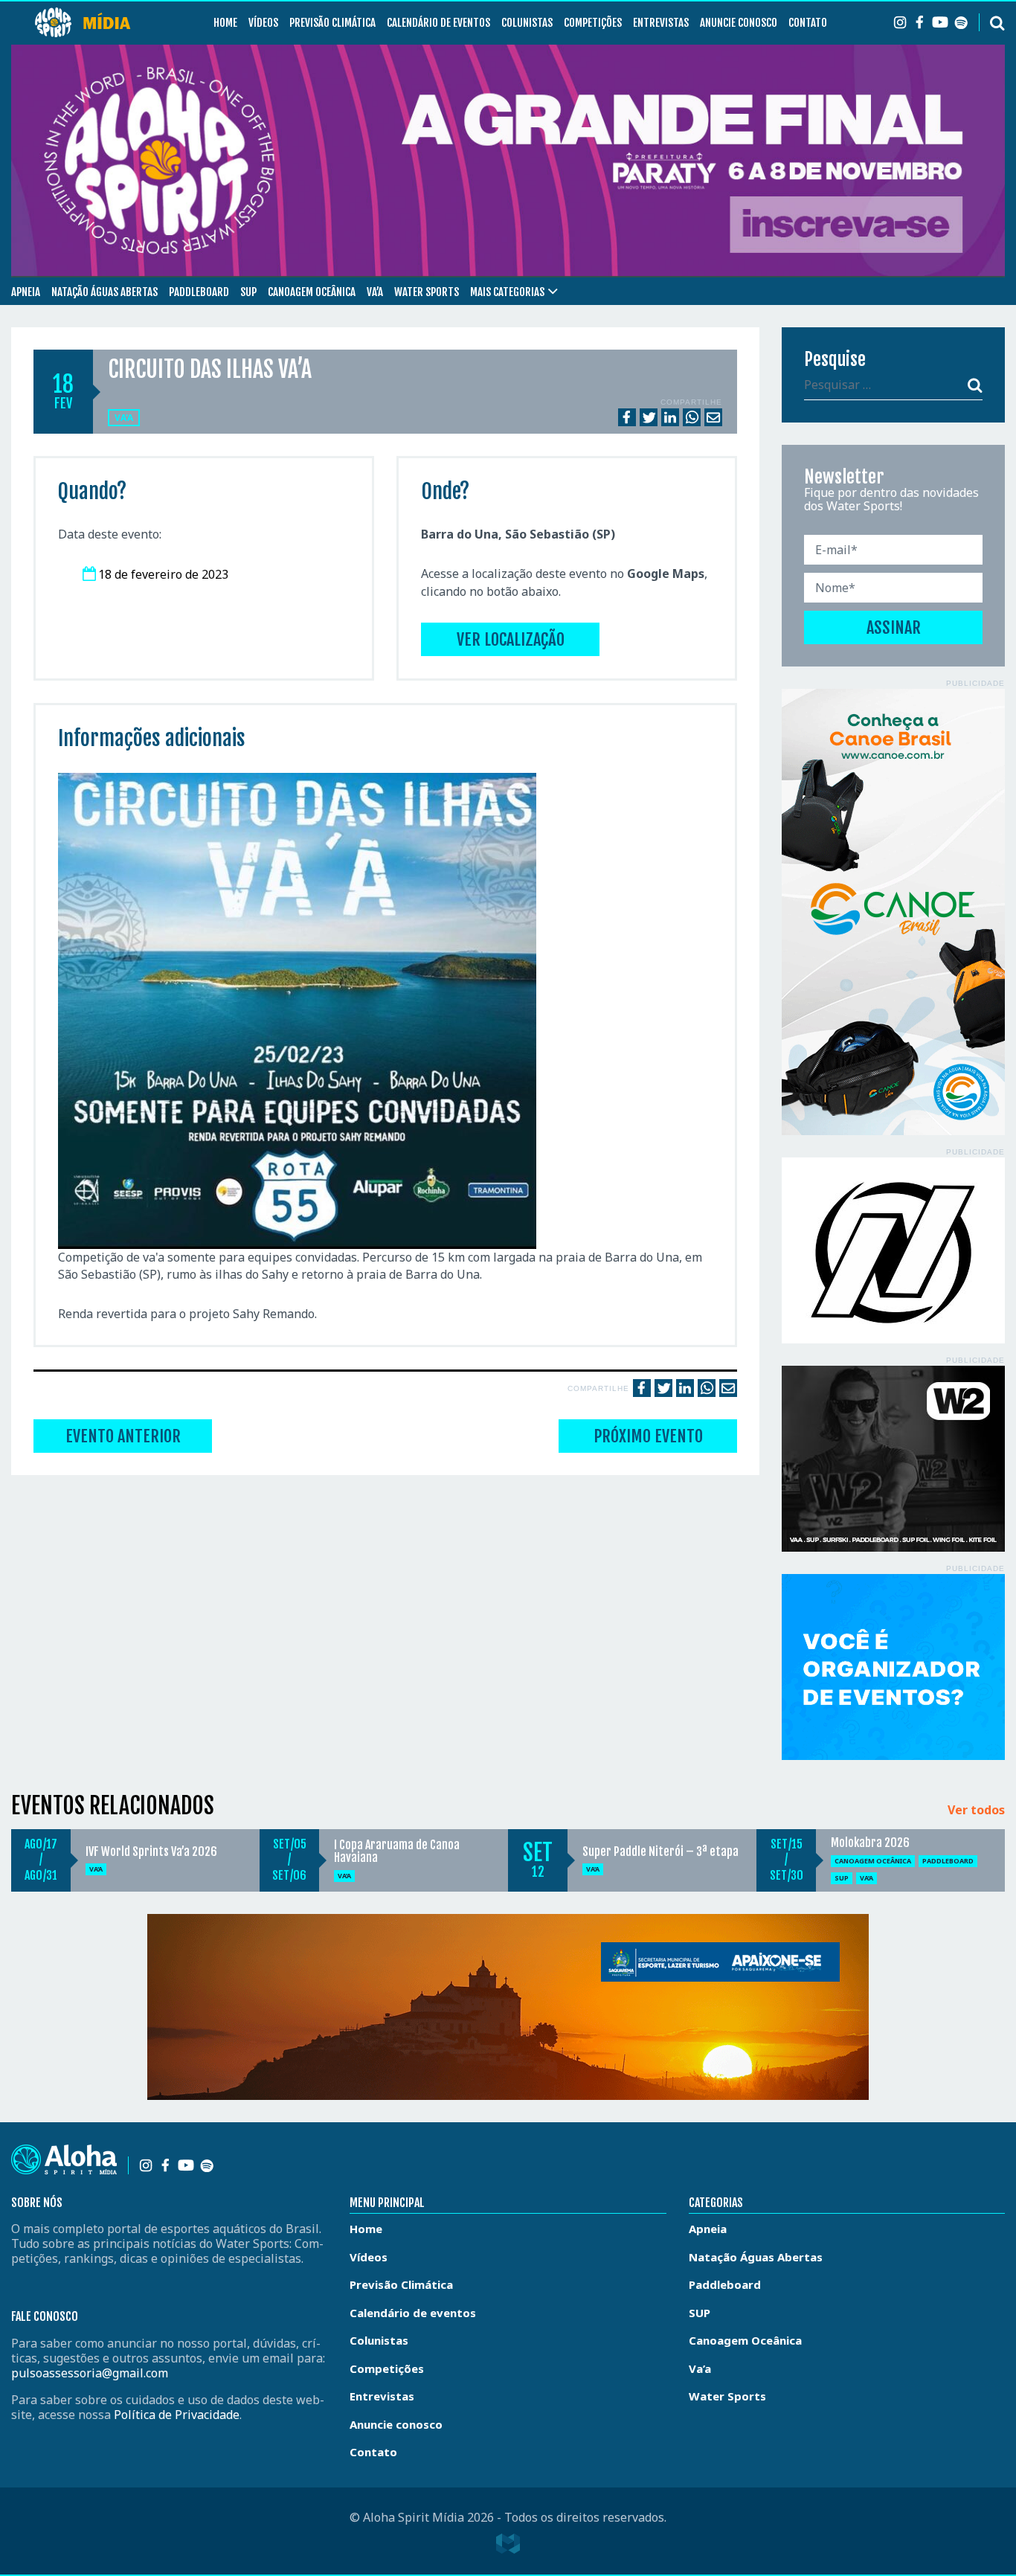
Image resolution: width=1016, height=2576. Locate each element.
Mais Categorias (507, 292)
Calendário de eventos (438, 23)
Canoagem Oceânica (312, 292)
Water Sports (427, 292)
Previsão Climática (332, 23)
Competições (593, 23)
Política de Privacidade (177, 2415)
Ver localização (511, 639)
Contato (808, 23)
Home (225, 23)
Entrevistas (661, 23)
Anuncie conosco (739, 23)
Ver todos (976, 1811)
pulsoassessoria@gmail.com (90, 2373)
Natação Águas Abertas (105, 292)
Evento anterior (123, 1436)
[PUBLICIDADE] (893, 912)
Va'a (124, 418)
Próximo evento (648, 1436)
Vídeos (263, 23)
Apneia (26, 292)
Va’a (375, 292)
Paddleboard (199, 292)
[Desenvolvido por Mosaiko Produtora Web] (508, 2544)
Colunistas (527, 23)
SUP (248, 292)
